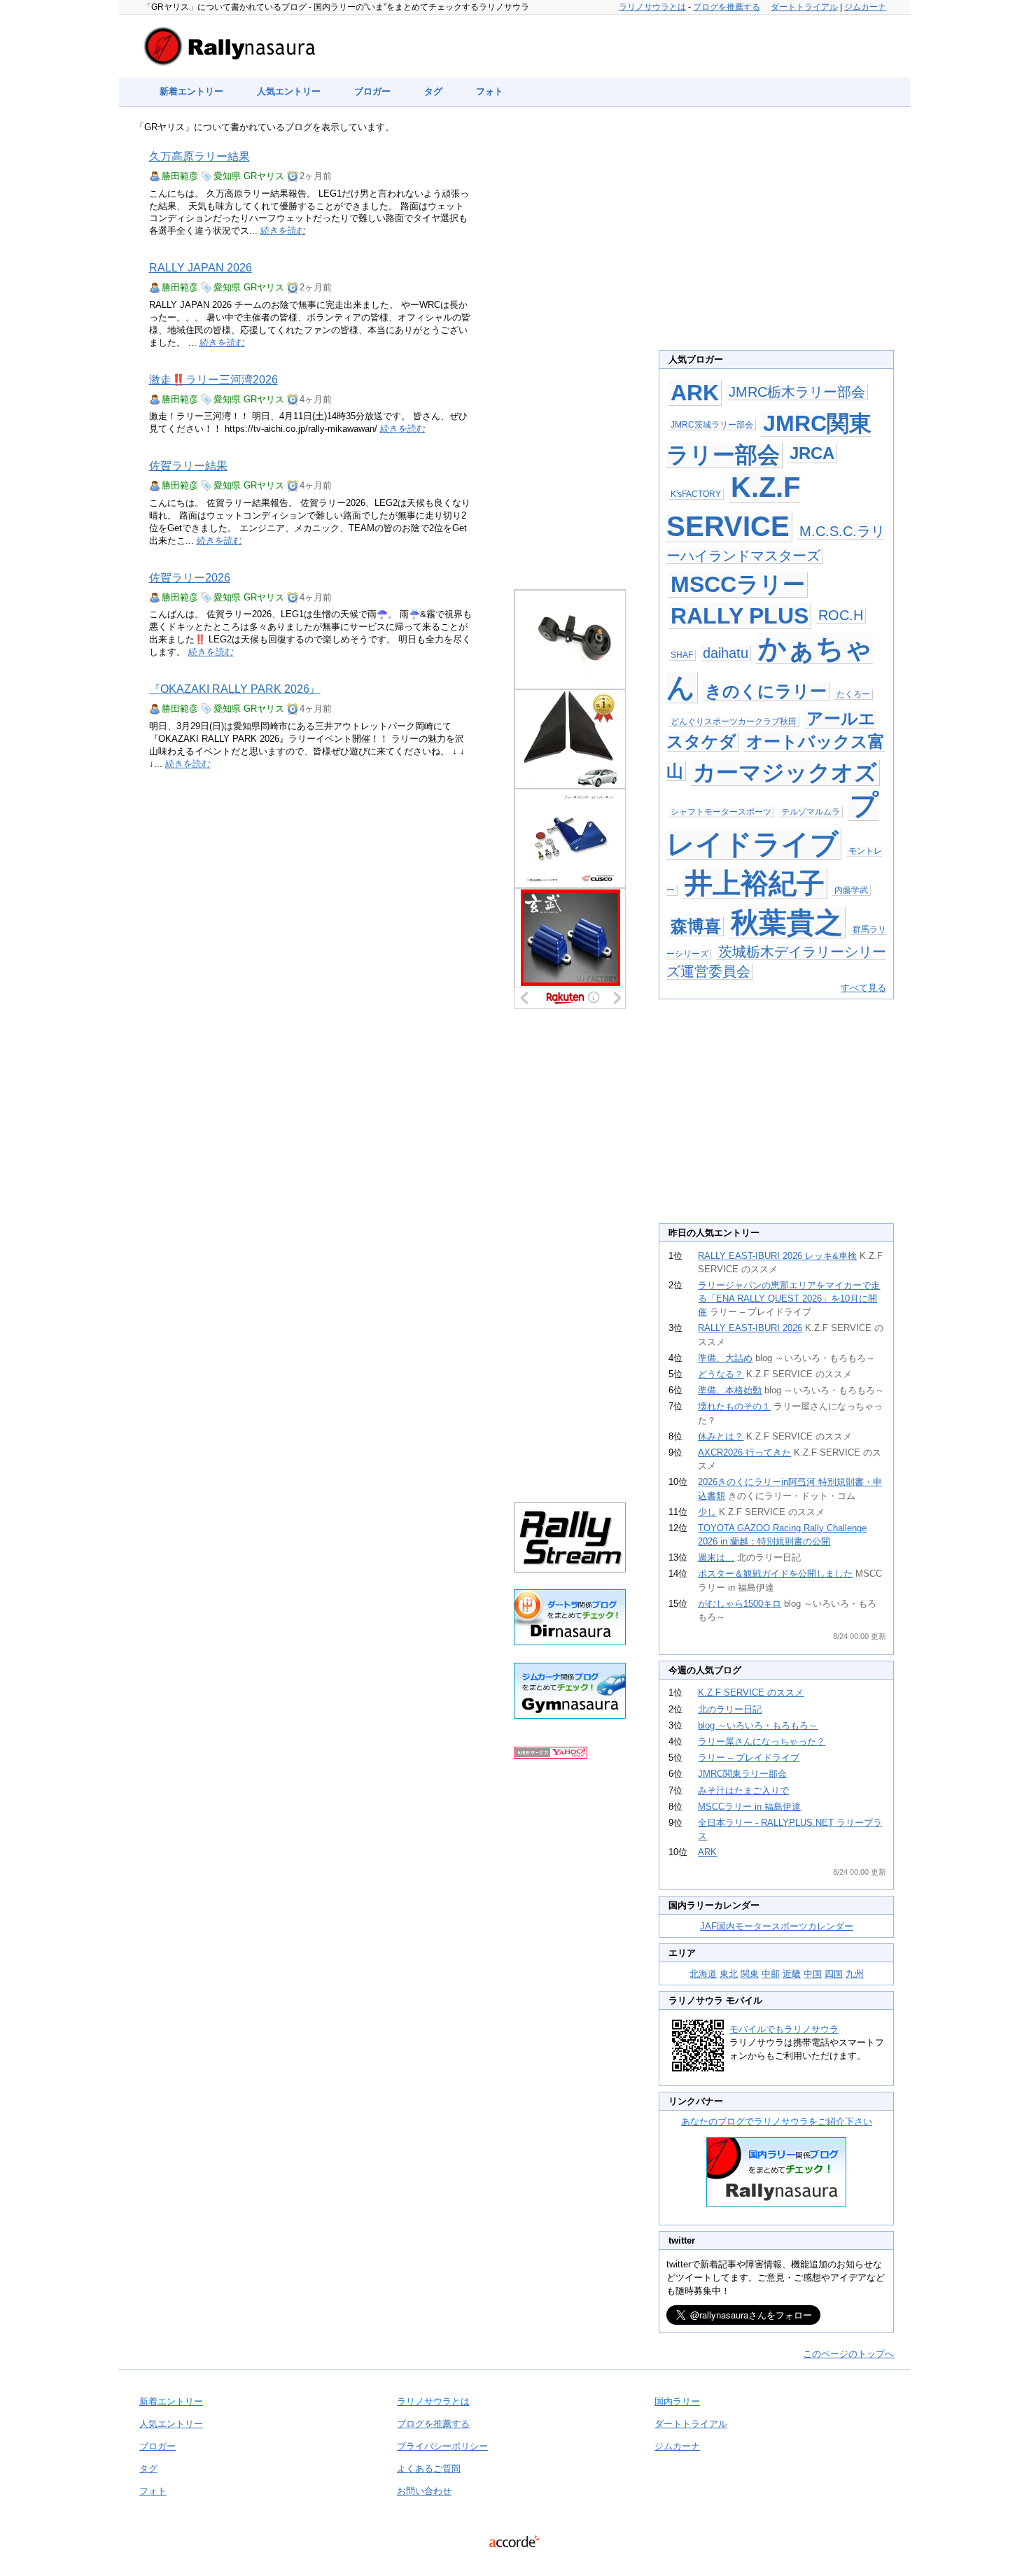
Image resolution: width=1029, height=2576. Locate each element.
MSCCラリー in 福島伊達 (749, 1807)
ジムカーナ (865, 7)
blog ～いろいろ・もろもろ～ (758, 1725)
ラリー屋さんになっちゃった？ (762, 1741)
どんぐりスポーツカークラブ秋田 (734, 722)
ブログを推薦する (727, 7)
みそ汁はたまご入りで (743, 1790)
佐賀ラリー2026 (190, 578)
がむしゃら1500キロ (740, 1604)
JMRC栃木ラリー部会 (797, 392)
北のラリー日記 (730, 1709)
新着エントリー (191, 91)
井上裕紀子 (755, 883)
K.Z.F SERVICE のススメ (751, 1692)
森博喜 (696, 926)
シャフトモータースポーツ (721, 812)
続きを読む (283, 231)
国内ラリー (677, 2401)
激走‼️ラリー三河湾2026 (213, 380)
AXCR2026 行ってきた (744, 1452)
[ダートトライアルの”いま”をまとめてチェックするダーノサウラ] (570, 1642)
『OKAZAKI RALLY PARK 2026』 (235, 689)
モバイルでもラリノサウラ (784, 2029)
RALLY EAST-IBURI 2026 (750, 1328)
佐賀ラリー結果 (188, 466)
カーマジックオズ (785, 773)
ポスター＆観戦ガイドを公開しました (775, 1574)
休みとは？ (721, 1436)
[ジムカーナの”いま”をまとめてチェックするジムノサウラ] (570, 1716)
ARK (695, 393)
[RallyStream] (570, 1569)
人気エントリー (289, 91)
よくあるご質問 (429, 2469)
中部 (771, 1974)
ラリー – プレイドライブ (749, 1758)
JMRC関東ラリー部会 (742, 1774)
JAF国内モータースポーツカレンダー (777, 1926)
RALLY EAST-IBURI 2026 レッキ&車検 (777, 1256)
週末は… (716, 1557)
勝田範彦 (180, 176)
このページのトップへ (848, 2354)
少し (707, 1512)
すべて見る (863, 988)
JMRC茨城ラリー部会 (712, 425)
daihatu (726, 653)
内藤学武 (851, 890)
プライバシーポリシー (442, 2446)
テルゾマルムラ (811, 812)
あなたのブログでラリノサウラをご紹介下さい (777, 2121)
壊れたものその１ (734, 1406)
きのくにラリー (766, 691)
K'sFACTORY (696, 494)
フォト (490, 91)
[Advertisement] (570, 351)
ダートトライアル (804, 7)
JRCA (812, 453)
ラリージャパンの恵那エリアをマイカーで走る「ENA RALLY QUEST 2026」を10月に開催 (789, 1298)
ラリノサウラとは (652, 7)
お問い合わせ (424, 2491)
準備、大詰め (725, 1358)
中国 (813, 1974)
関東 (750, 1974)
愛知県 (227, 176)
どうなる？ (721, 1374)
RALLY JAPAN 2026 (201, 268)
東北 (729, 1974)
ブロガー (372, 91)
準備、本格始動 (730, 1390)
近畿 (792, 1974)
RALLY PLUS (740, 616)
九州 (855, 1974)
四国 (834, 1974)
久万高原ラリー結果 (199, 156)
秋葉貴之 (787, 922)
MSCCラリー (738, 584)
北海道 (703, 1974)
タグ (433, 91)
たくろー (853, 694)
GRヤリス (264, 176)
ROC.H (841, 615)
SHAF (682, 655)
